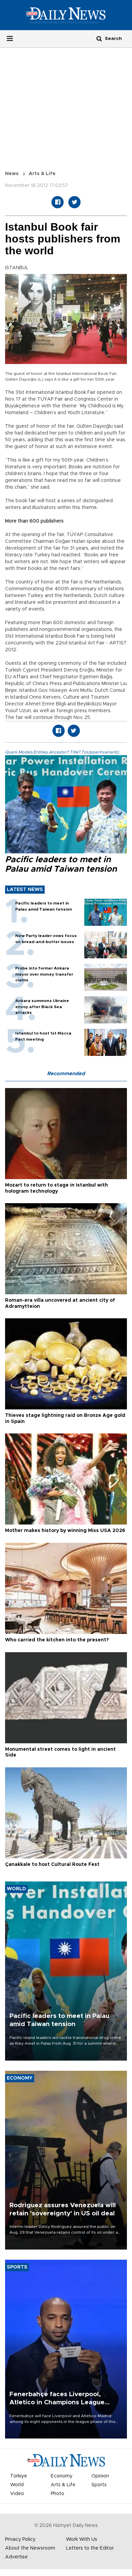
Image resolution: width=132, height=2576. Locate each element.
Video (17, 2494)
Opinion (100, 2476)
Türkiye (19, 2476)
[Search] (99, 38)
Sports (99, 2485)
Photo (58, 2494)
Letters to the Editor (90, 2548)
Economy (62, 2476)
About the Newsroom (30, 2548)
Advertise (16, 2557)
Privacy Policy (20, 2539)
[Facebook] (58, 202)
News (12, 174)
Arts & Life (42, 174)
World (17, 2485)
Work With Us (82, 2539)
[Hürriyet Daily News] (66, 15)
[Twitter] (74, 202)
